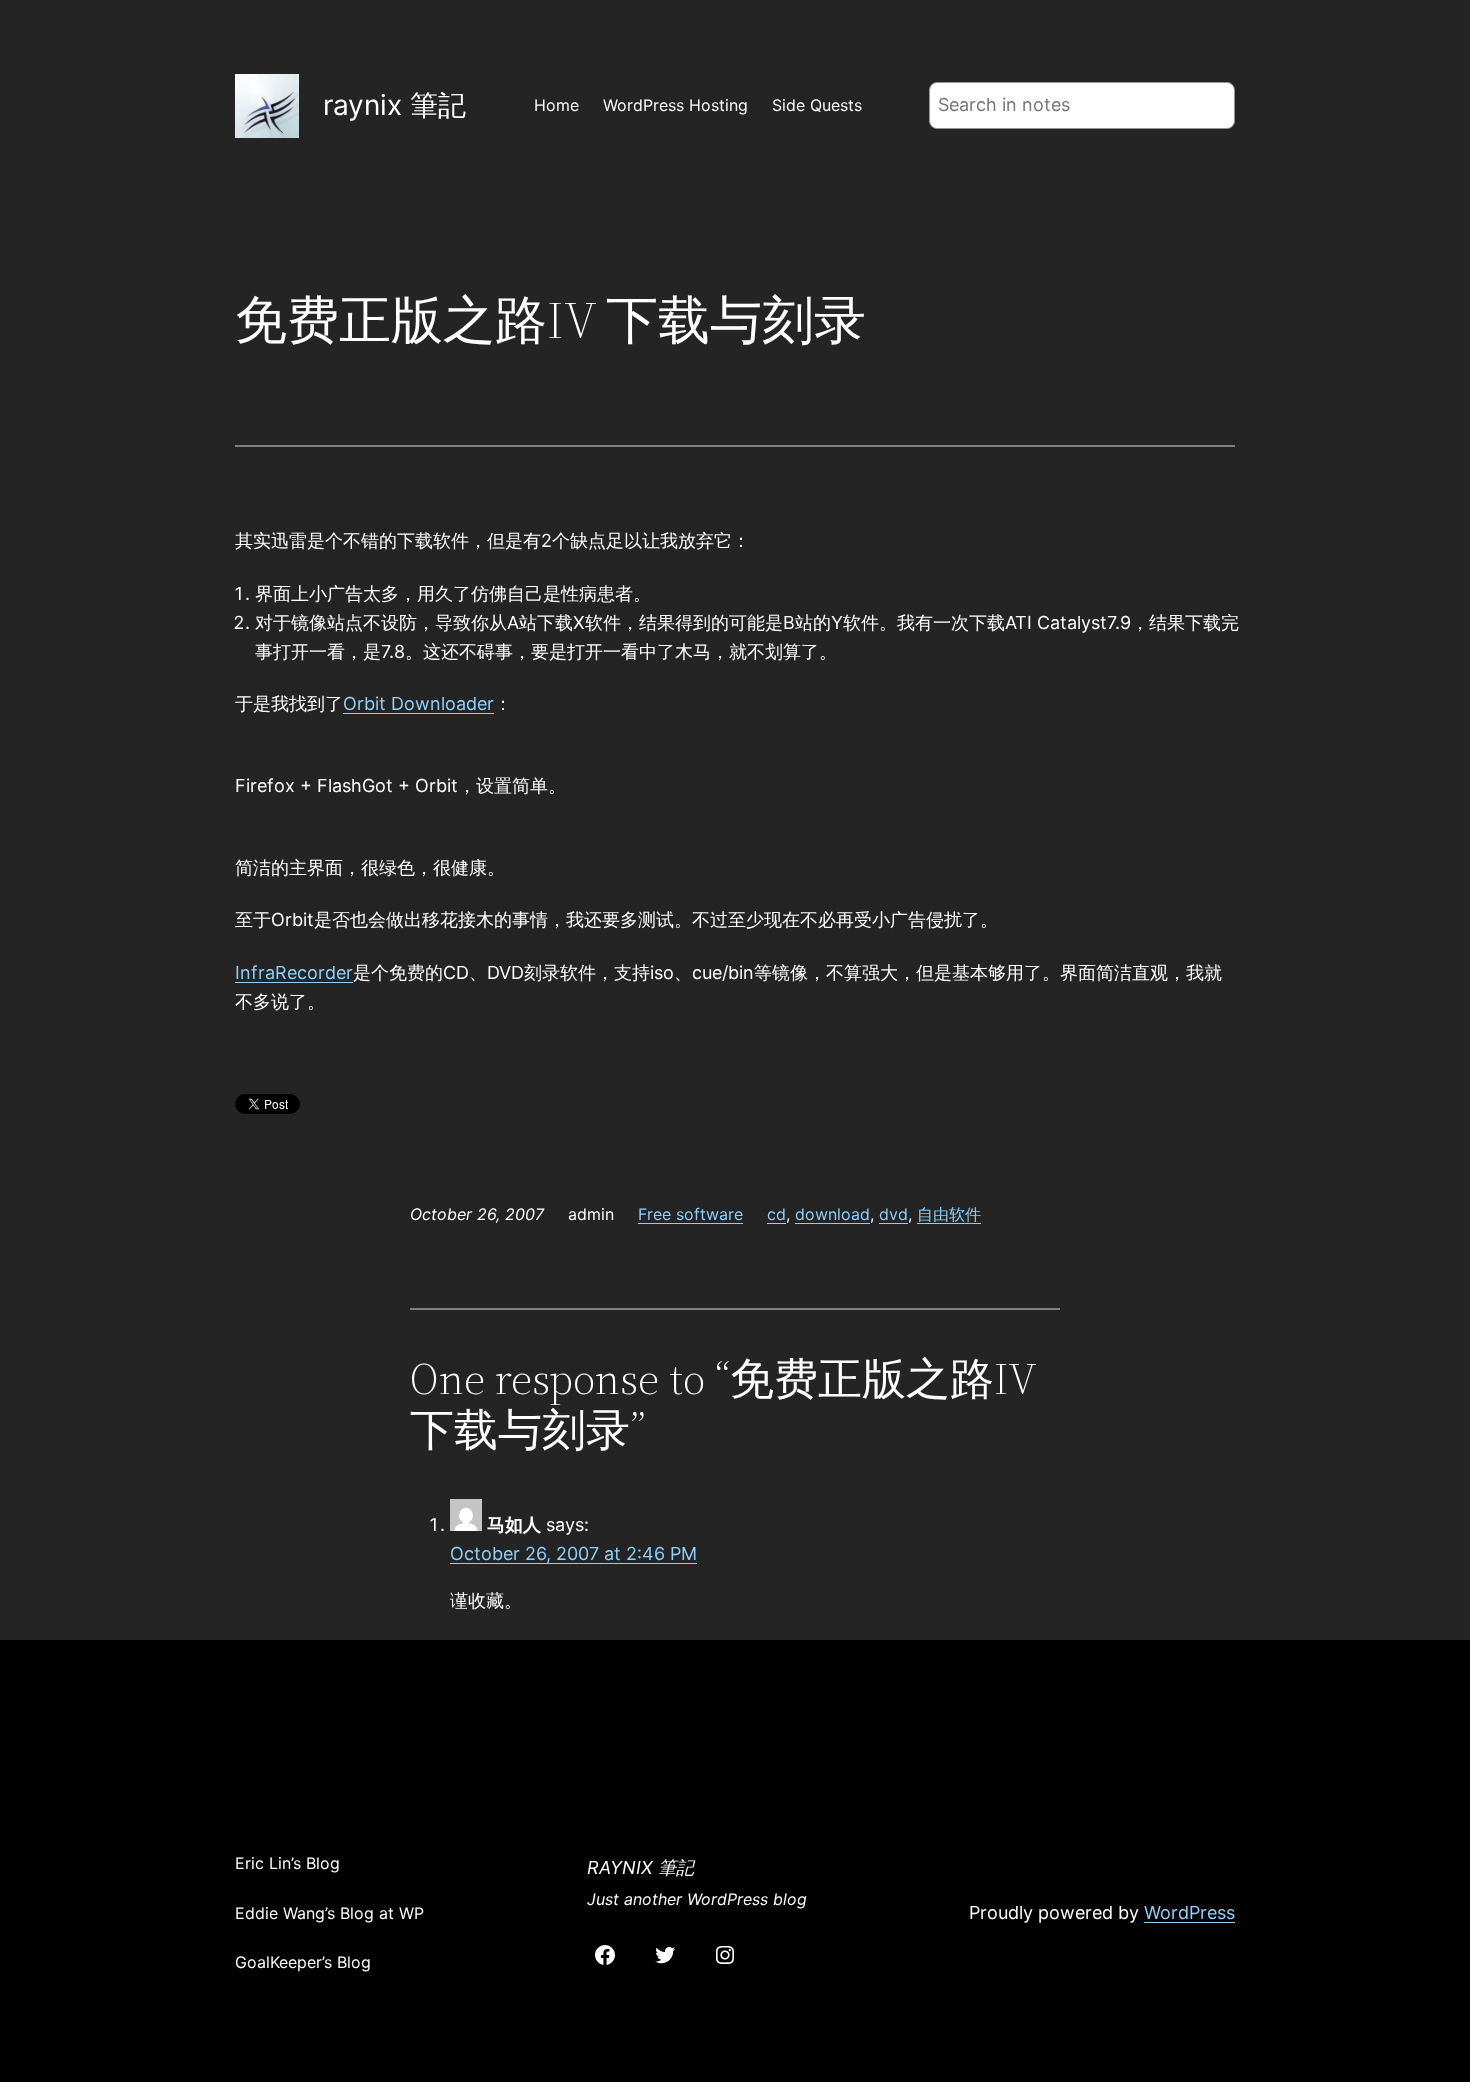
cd (776, 1214)
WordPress (1189, 1912)
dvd (893, 1214)
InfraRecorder (294, 972)
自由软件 (949, 1214)
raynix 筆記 (394, 105)
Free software (690, 1214)
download (832, 1214)
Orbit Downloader (418, 703)
